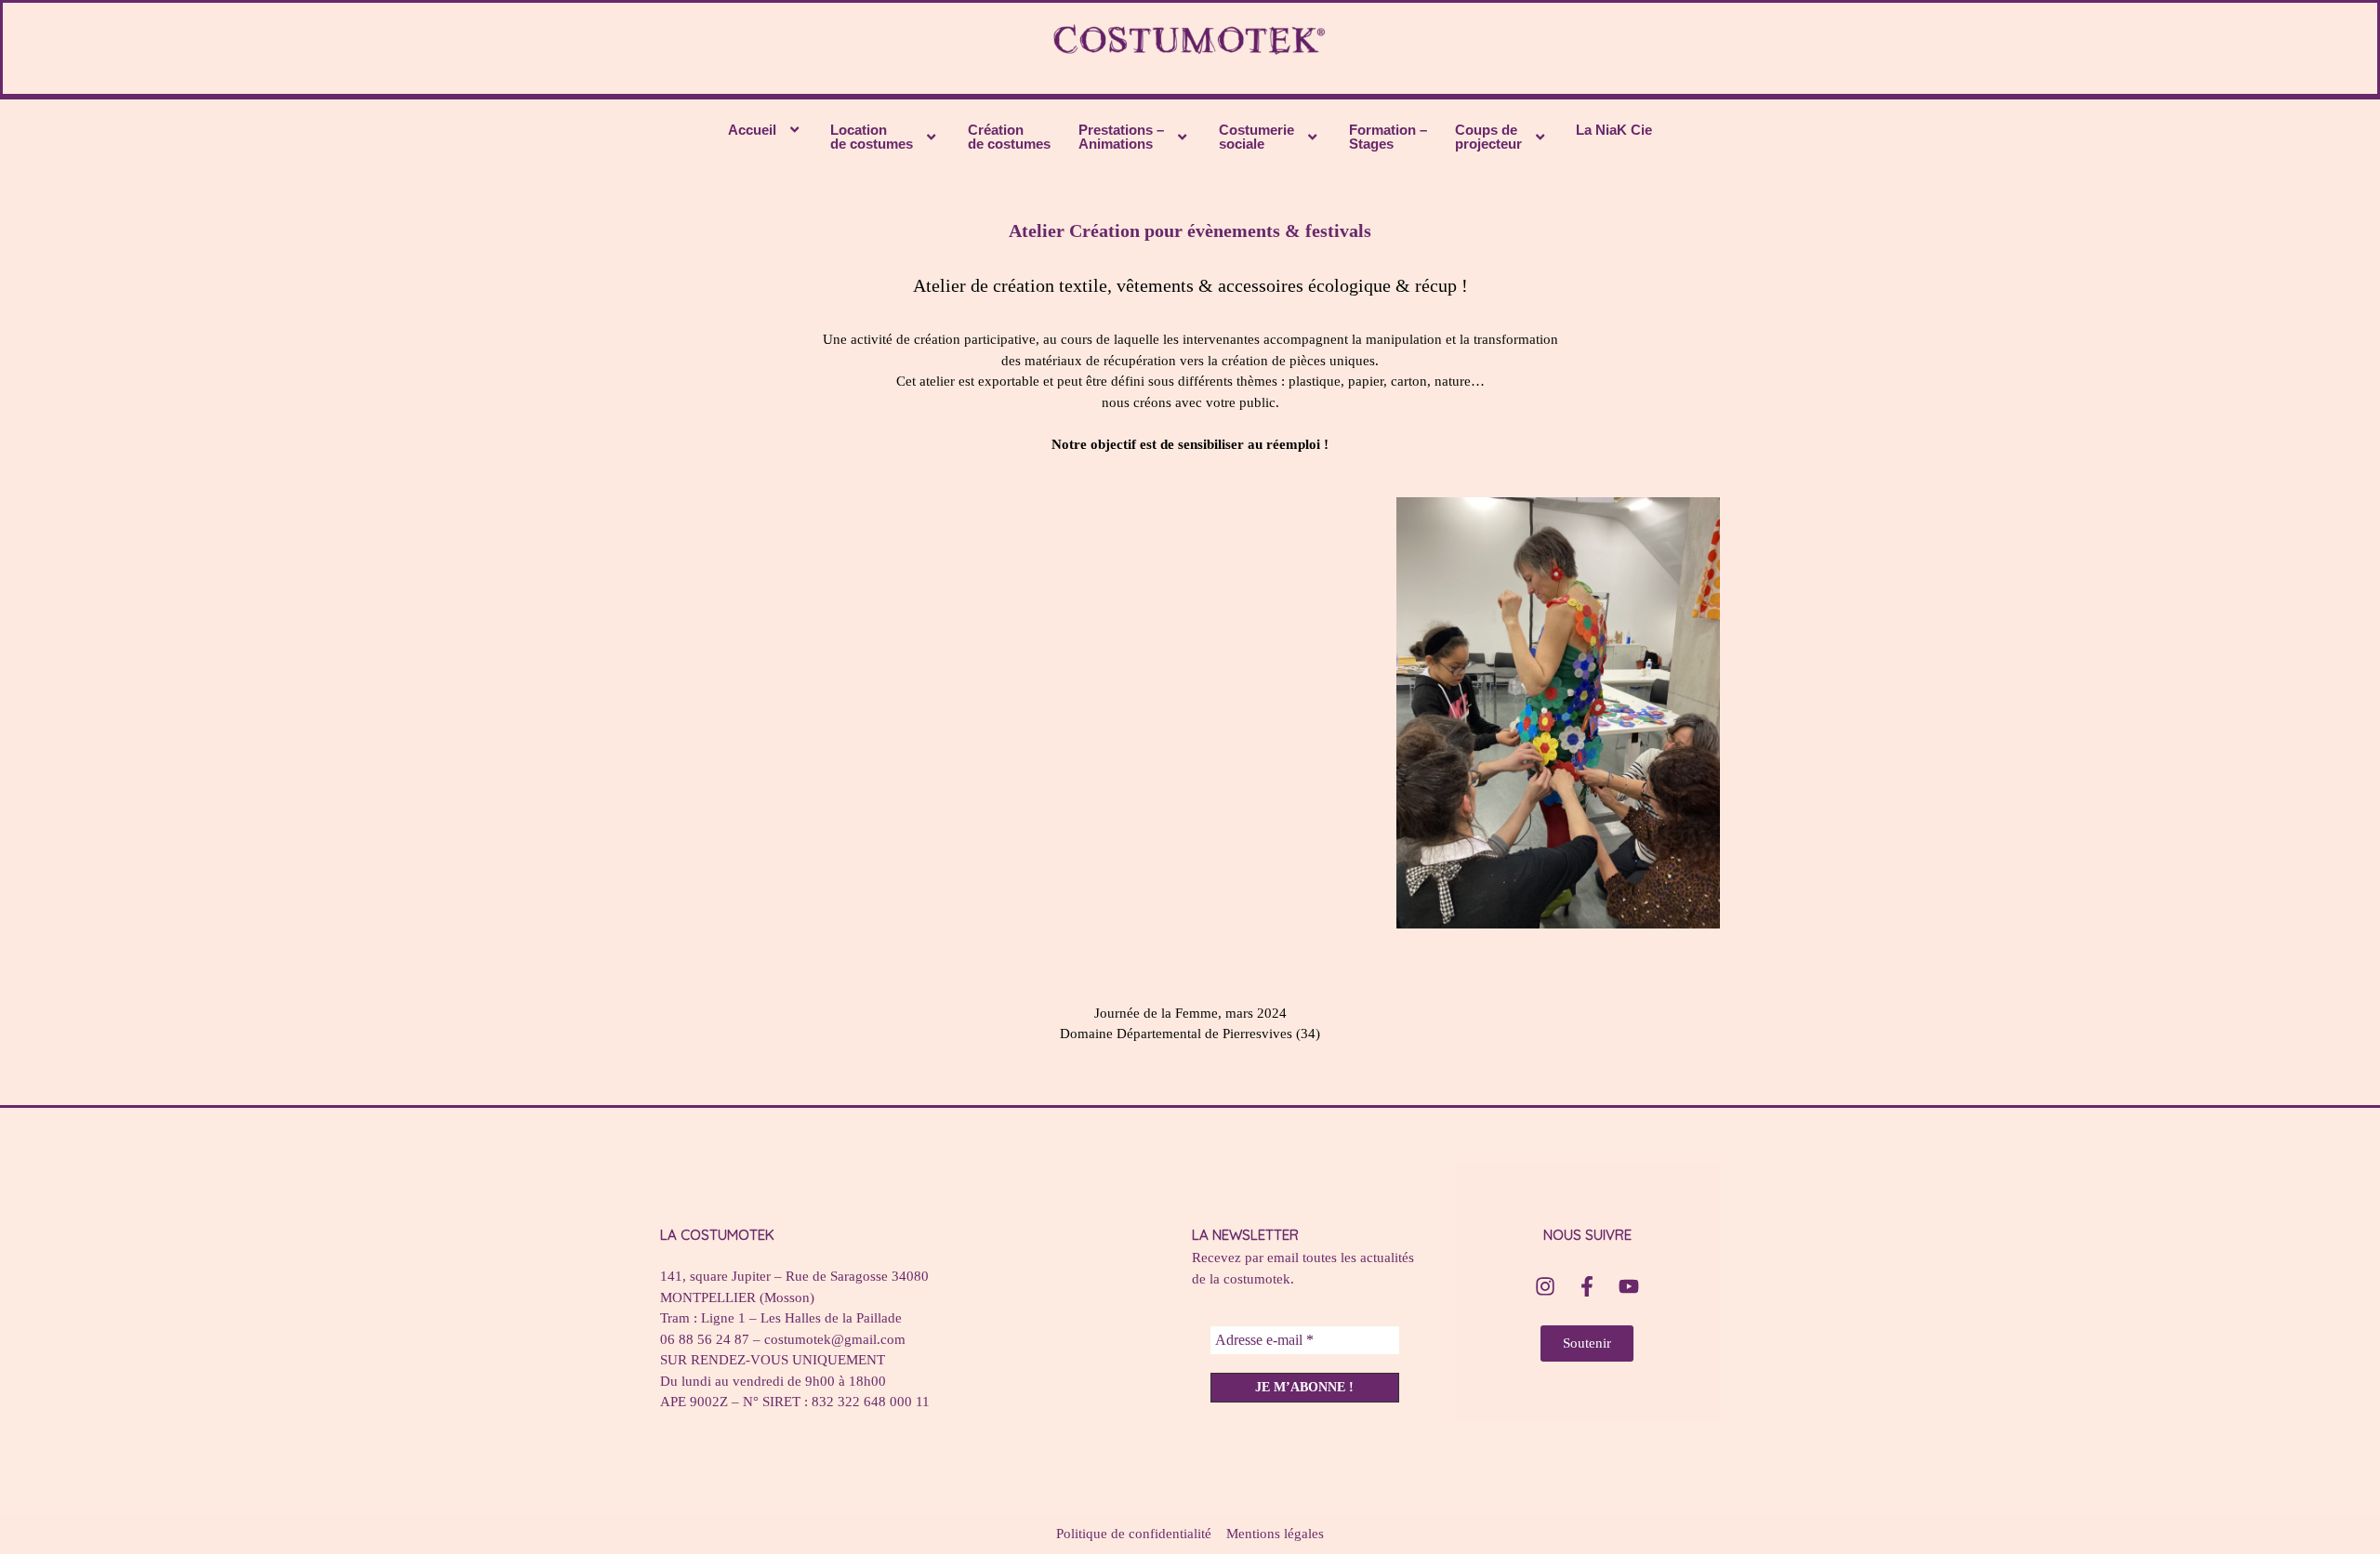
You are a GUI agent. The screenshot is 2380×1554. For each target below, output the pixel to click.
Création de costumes (1009, 137)
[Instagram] (1545, 1286)
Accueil (752, 130)
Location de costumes (872, 137)
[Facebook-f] (1587, 1286)
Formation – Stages (1388, 137)
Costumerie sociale (1256, 137)
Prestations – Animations (1121, 137)
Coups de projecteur (1488, 137)
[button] (766, 130)
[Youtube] (1629, 1286)
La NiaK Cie (1614, 130)
